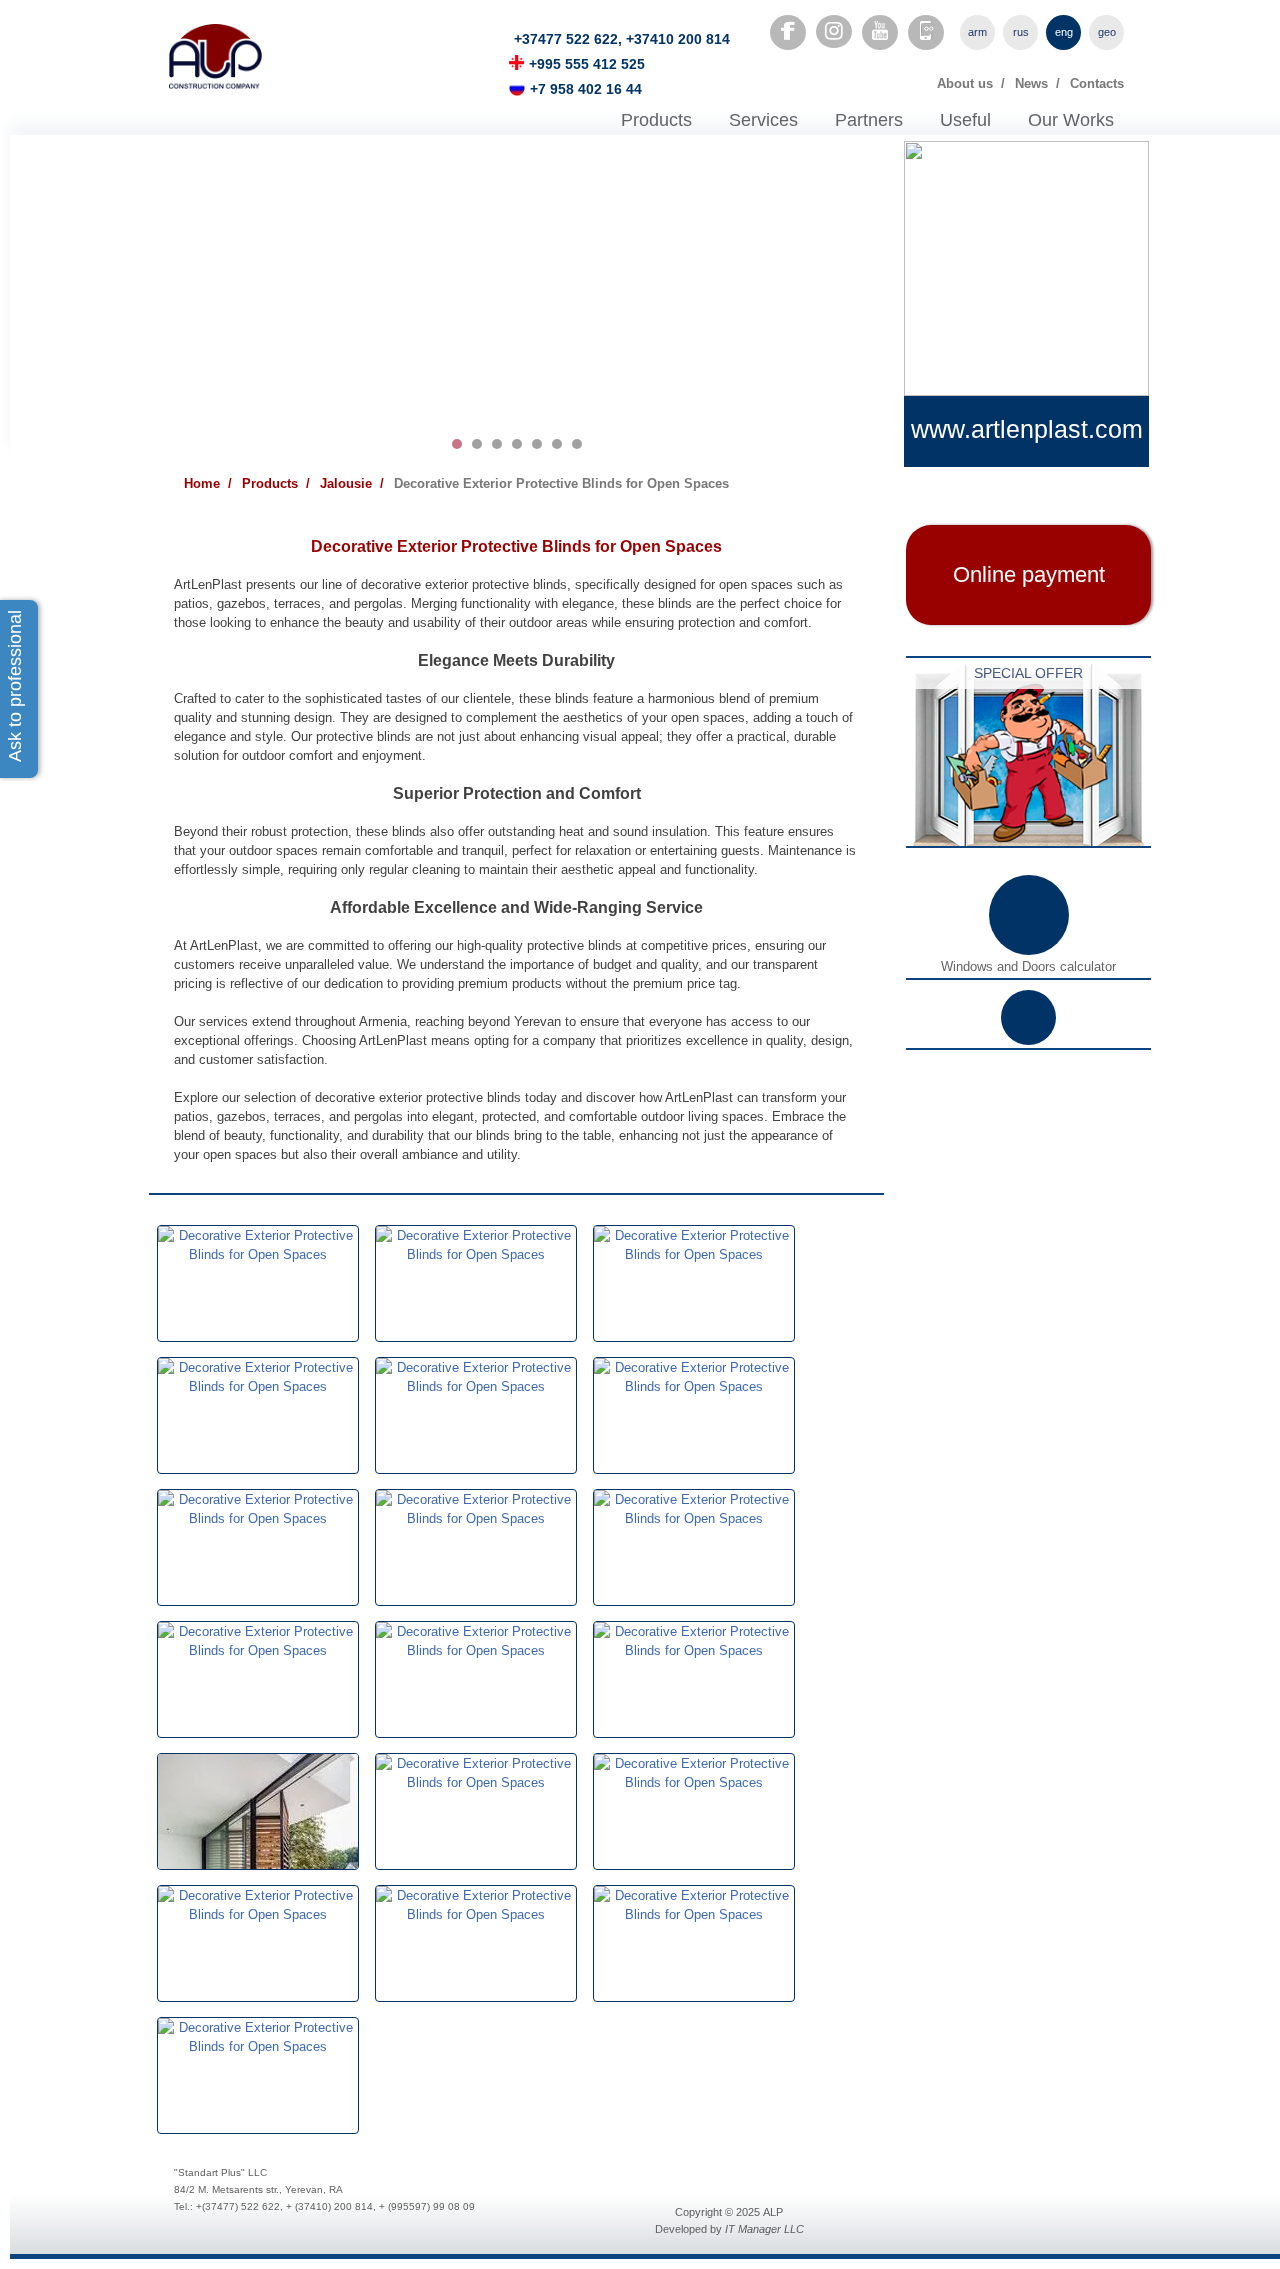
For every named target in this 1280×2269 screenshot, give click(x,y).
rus (1021, 32)
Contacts (1097, 83)
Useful (965, 120)
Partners (869, 120)
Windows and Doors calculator (1028, 966)
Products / (276, 483)
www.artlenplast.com (1027, 429)
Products (656, 120)
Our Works (1071, 120)
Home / (208, 483)
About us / (971, 83)
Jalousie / (352, 483)
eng (1064, 32)
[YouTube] (880, 30)
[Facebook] (788, 30)
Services (763, 120)
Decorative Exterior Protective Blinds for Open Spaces (561, 483)
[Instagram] (834, 31)
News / (1037, 83)
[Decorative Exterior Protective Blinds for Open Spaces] (258, 1235)
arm (977, 32)
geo (1107, 32)
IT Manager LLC (764, 2229)
